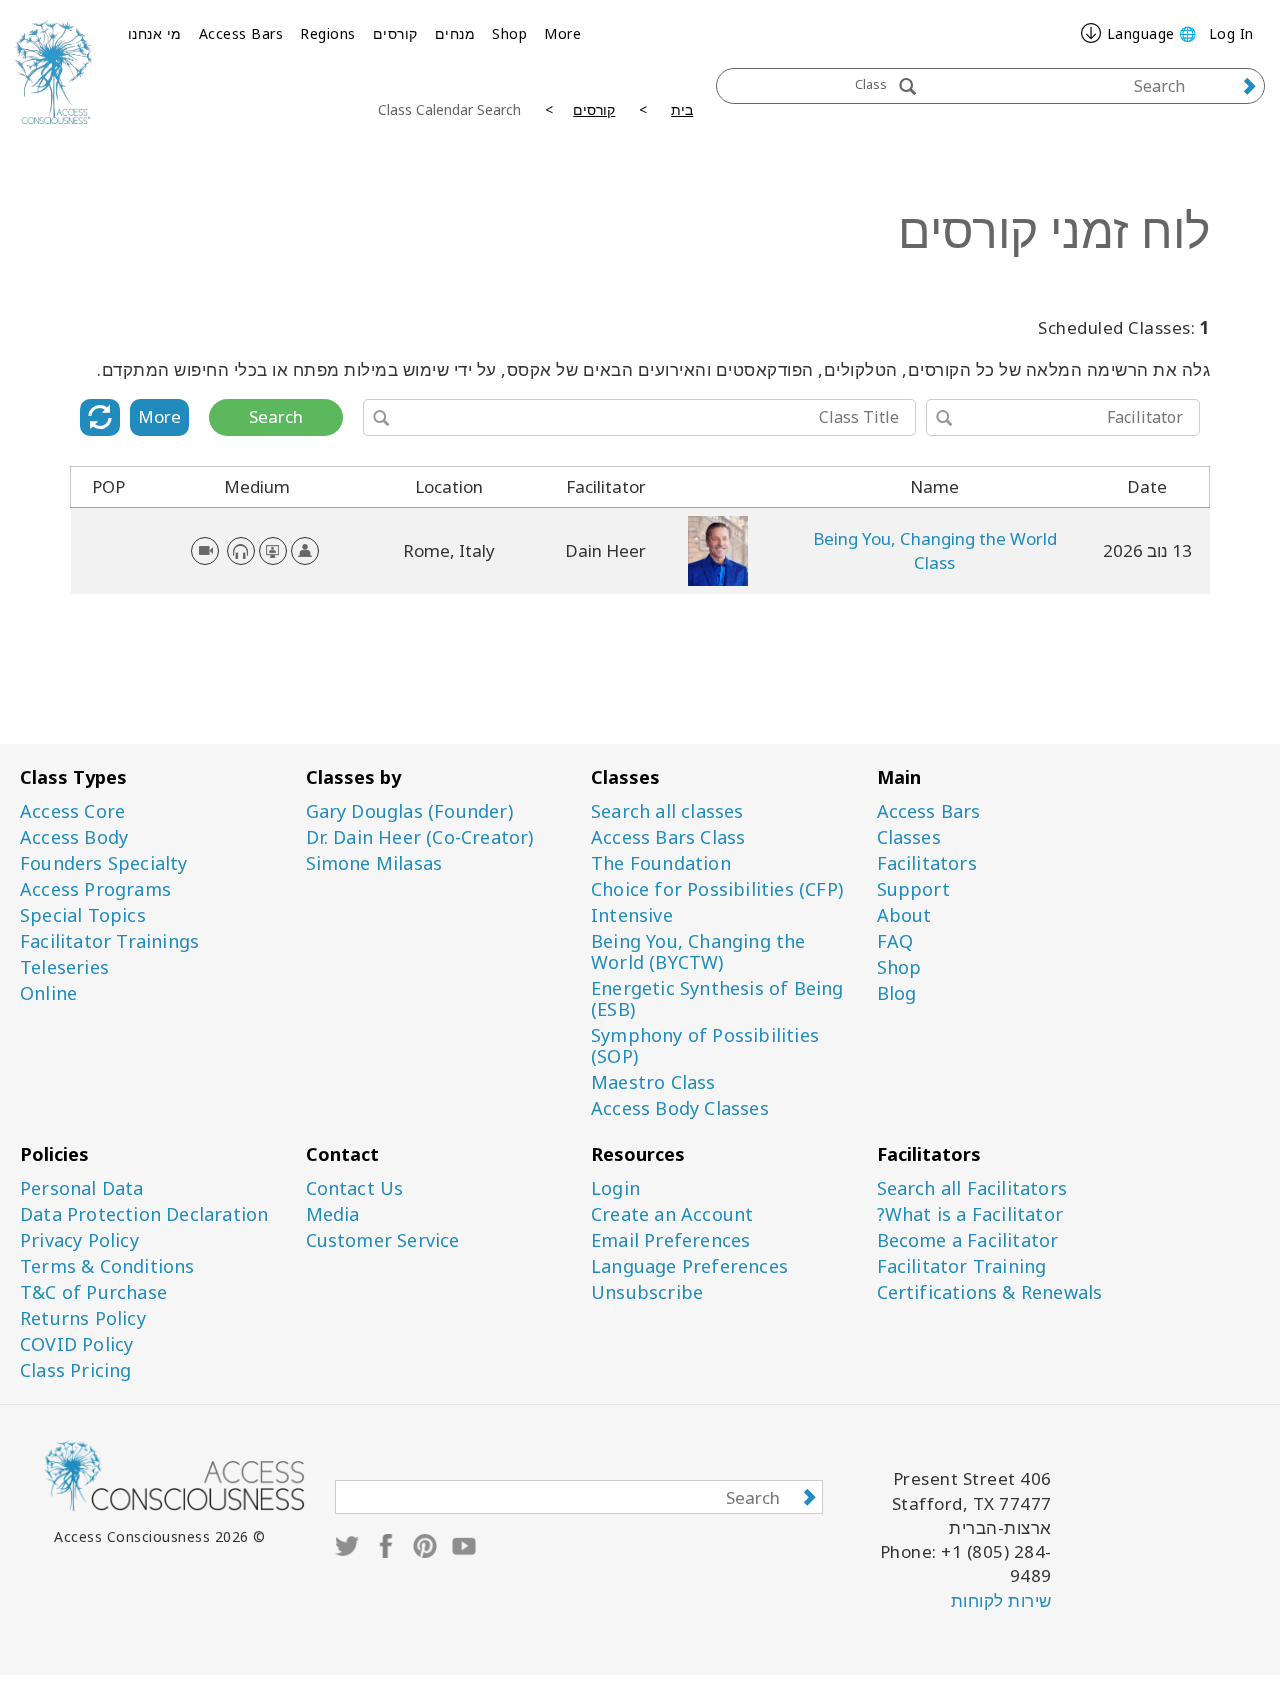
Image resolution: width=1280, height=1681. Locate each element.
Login (615, 1188)
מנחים (455, 33)
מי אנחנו (155, 33)
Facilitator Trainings (109, 941)
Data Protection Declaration (144, 1214)
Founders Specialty (104, 863)
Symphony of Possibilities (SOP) (705, 1046)
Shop (509, 33)
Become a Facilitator (968, 1240)
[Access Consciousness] (53, 72)
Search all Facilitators (972, 1188)
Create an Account (672, 1214)
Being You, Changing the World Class (935, 550)
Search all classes (667, 811)
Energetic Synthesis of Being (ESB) (717, 999)
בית (682, 109)
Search (276, 416)
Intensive (632, 915)
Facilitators (927, 863)
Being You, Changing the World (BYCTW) (698, 952)
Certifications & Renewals (990, 1292)
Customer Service (383, 1240)
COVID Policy (76, 1344)
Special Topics (83, 915)
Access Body (74, 837)
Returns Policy (83, 1318)
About (904, 915)
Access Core (72, 811)
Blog (897, 993)
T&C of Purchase (93, 1292)
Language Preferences (689, 1266)
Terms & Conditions (107, 1266)
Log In (1231, 33)
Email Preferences (670, 1240)
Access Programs (95, 889)
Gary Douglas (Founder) (409, 811)
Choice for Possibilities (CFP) (717, 889)
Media (333, 1214)
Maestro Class (653, 1082)
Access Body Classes (680, 1108)
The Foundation (661, 863)
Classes (909, 837)
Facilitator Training (962, 1266)
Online (48, 993)
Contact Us (355, 1188)
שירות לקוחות (1001, 1600)
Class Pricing (76, 1370)
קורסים (395, 33)
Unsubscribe (647, 1292)
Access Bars (241, 33)
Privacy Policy (79, 1240)
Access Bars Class (668, 837)
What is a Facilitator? (970, 1214)
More (562, 33)
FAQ (895, 941)
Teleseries (64, 967)
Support (913, 889)
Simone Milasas (374, 863)
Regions (328, 33)
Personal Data (82, 1188)
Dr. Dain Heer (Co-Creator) (420, 837)
